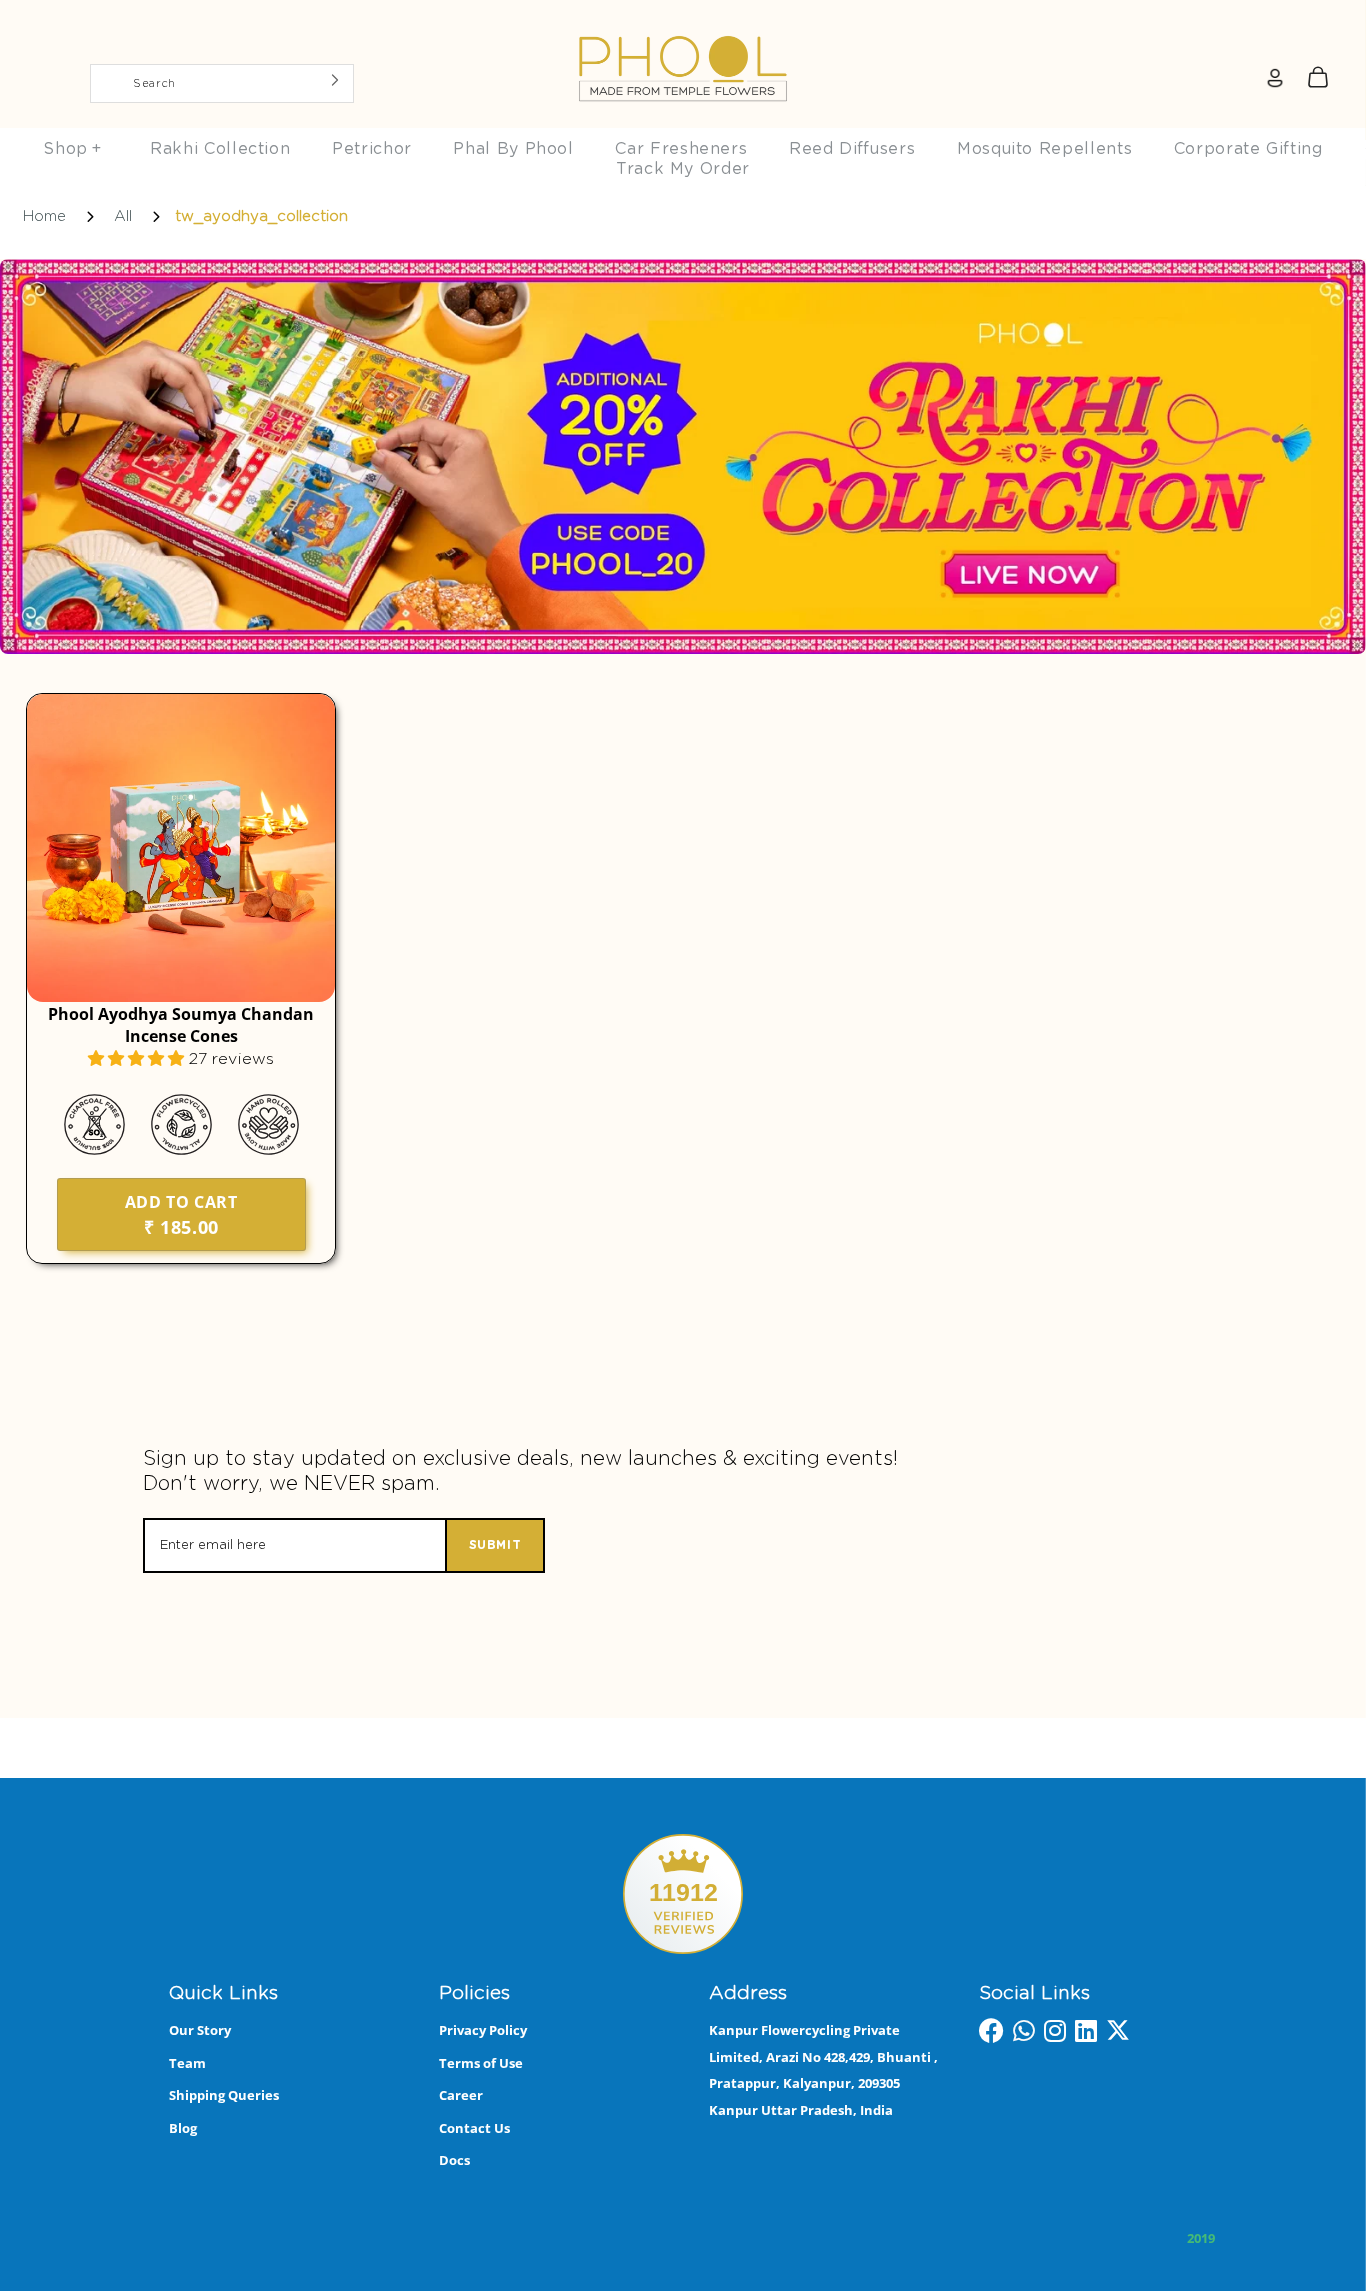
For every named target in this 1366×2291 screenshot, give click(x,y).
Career (461, 2095)
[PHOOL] (683, 22)
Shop (72, 149)
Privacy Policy (483, 2030)
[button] (138, 1059)
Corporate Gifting (1248, 149)
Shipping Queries (224, 2095)
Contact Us (474, 2128)
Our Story (200, 2030)
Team (187, 2063)
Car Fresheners (681, 149)
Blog (183, 2128)
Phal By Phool (513, 149)
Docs (454, 2160)
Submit (495, 1545)
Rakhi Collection (220, 149)
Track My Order (683, 169)
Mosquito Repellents (1044, 149)
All (123, 216)
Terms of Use (481, 2063)
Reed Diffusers (852, 149)
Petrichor (372, 149)
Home (44, 216)
